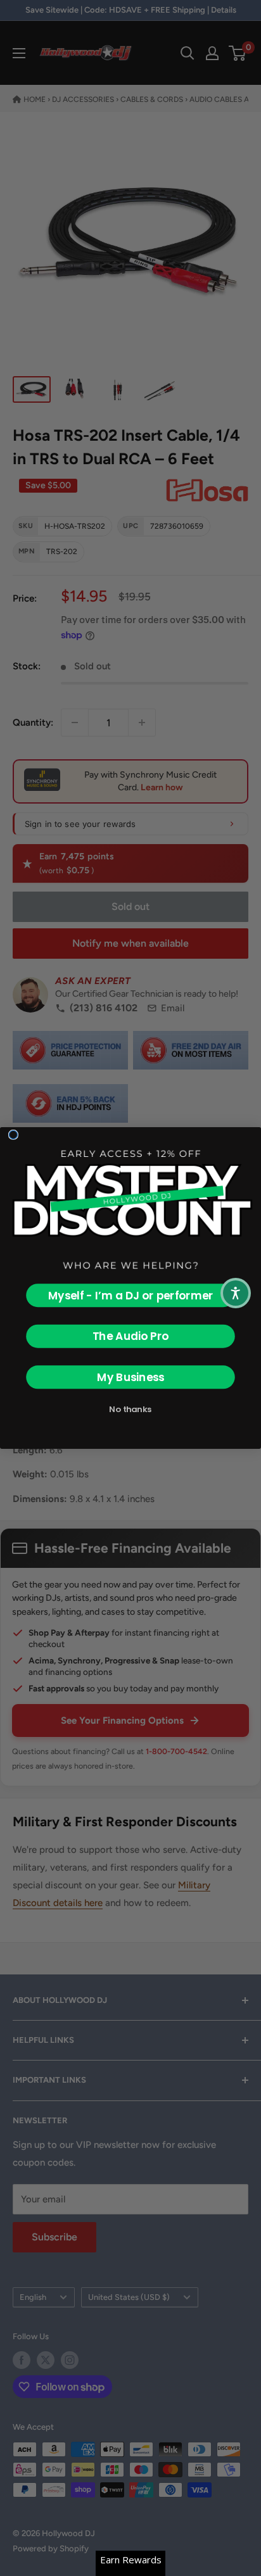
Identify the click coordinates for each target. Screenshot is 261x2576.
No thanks (130, 1409)
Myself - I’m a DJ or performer (131, 1296)
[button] (236, 1293)
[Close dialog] (13, 1134)
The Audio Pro (130, 1336)
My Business (130, 1377)
